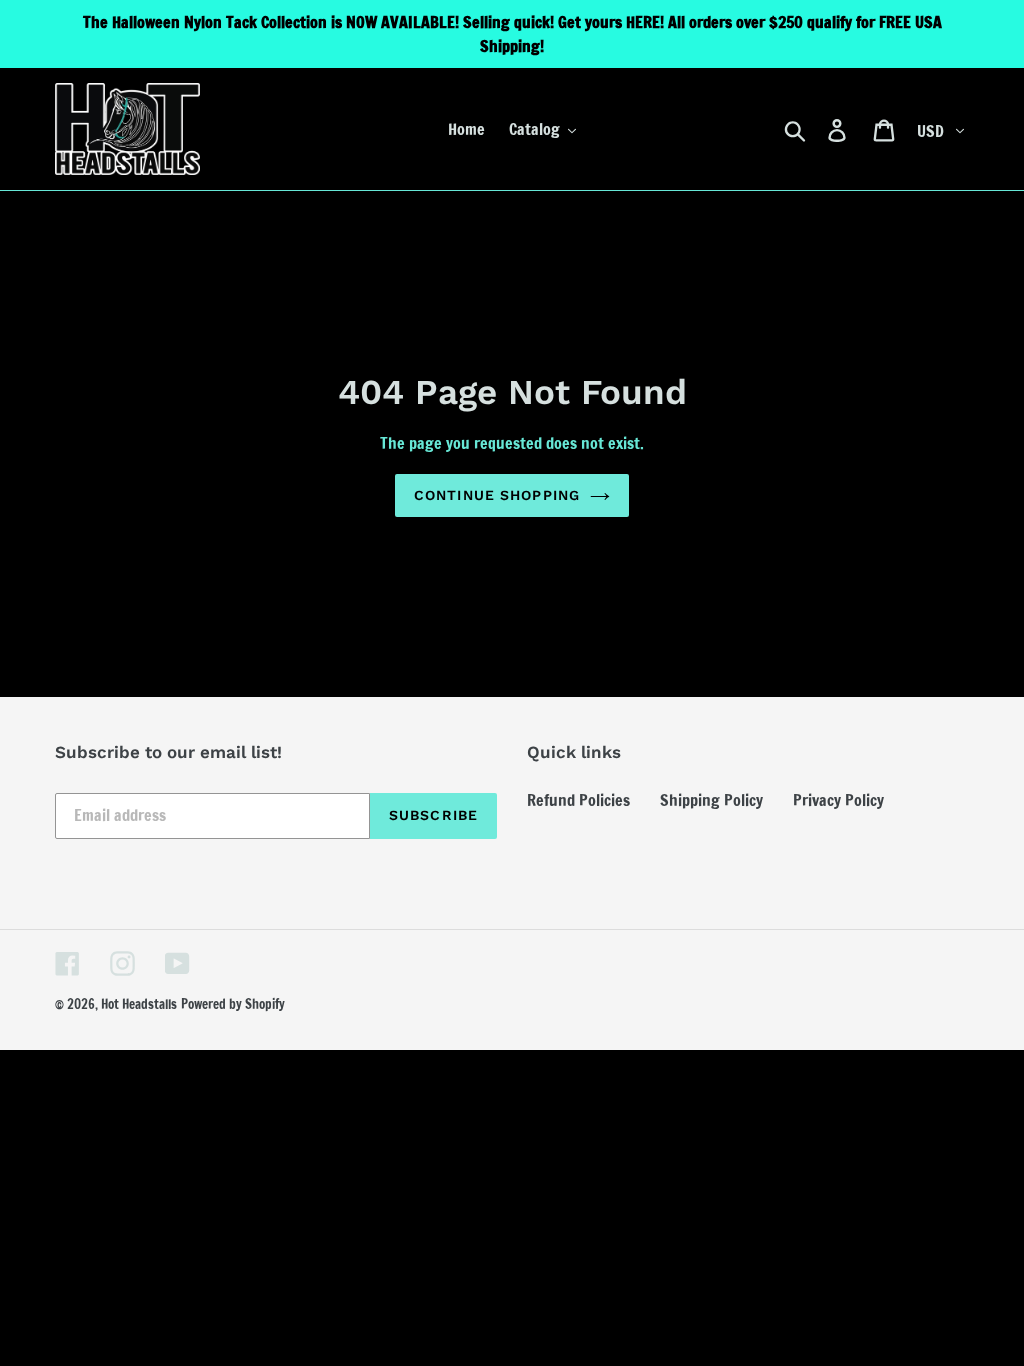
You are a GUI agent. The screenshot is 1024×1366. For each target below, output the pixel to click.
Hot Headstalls (139, 1004)
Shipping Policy (711, 800)
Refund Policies (578, 800)
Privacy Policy (838, 800)
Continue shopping (497, 495)
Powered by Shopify (233, 1004)
